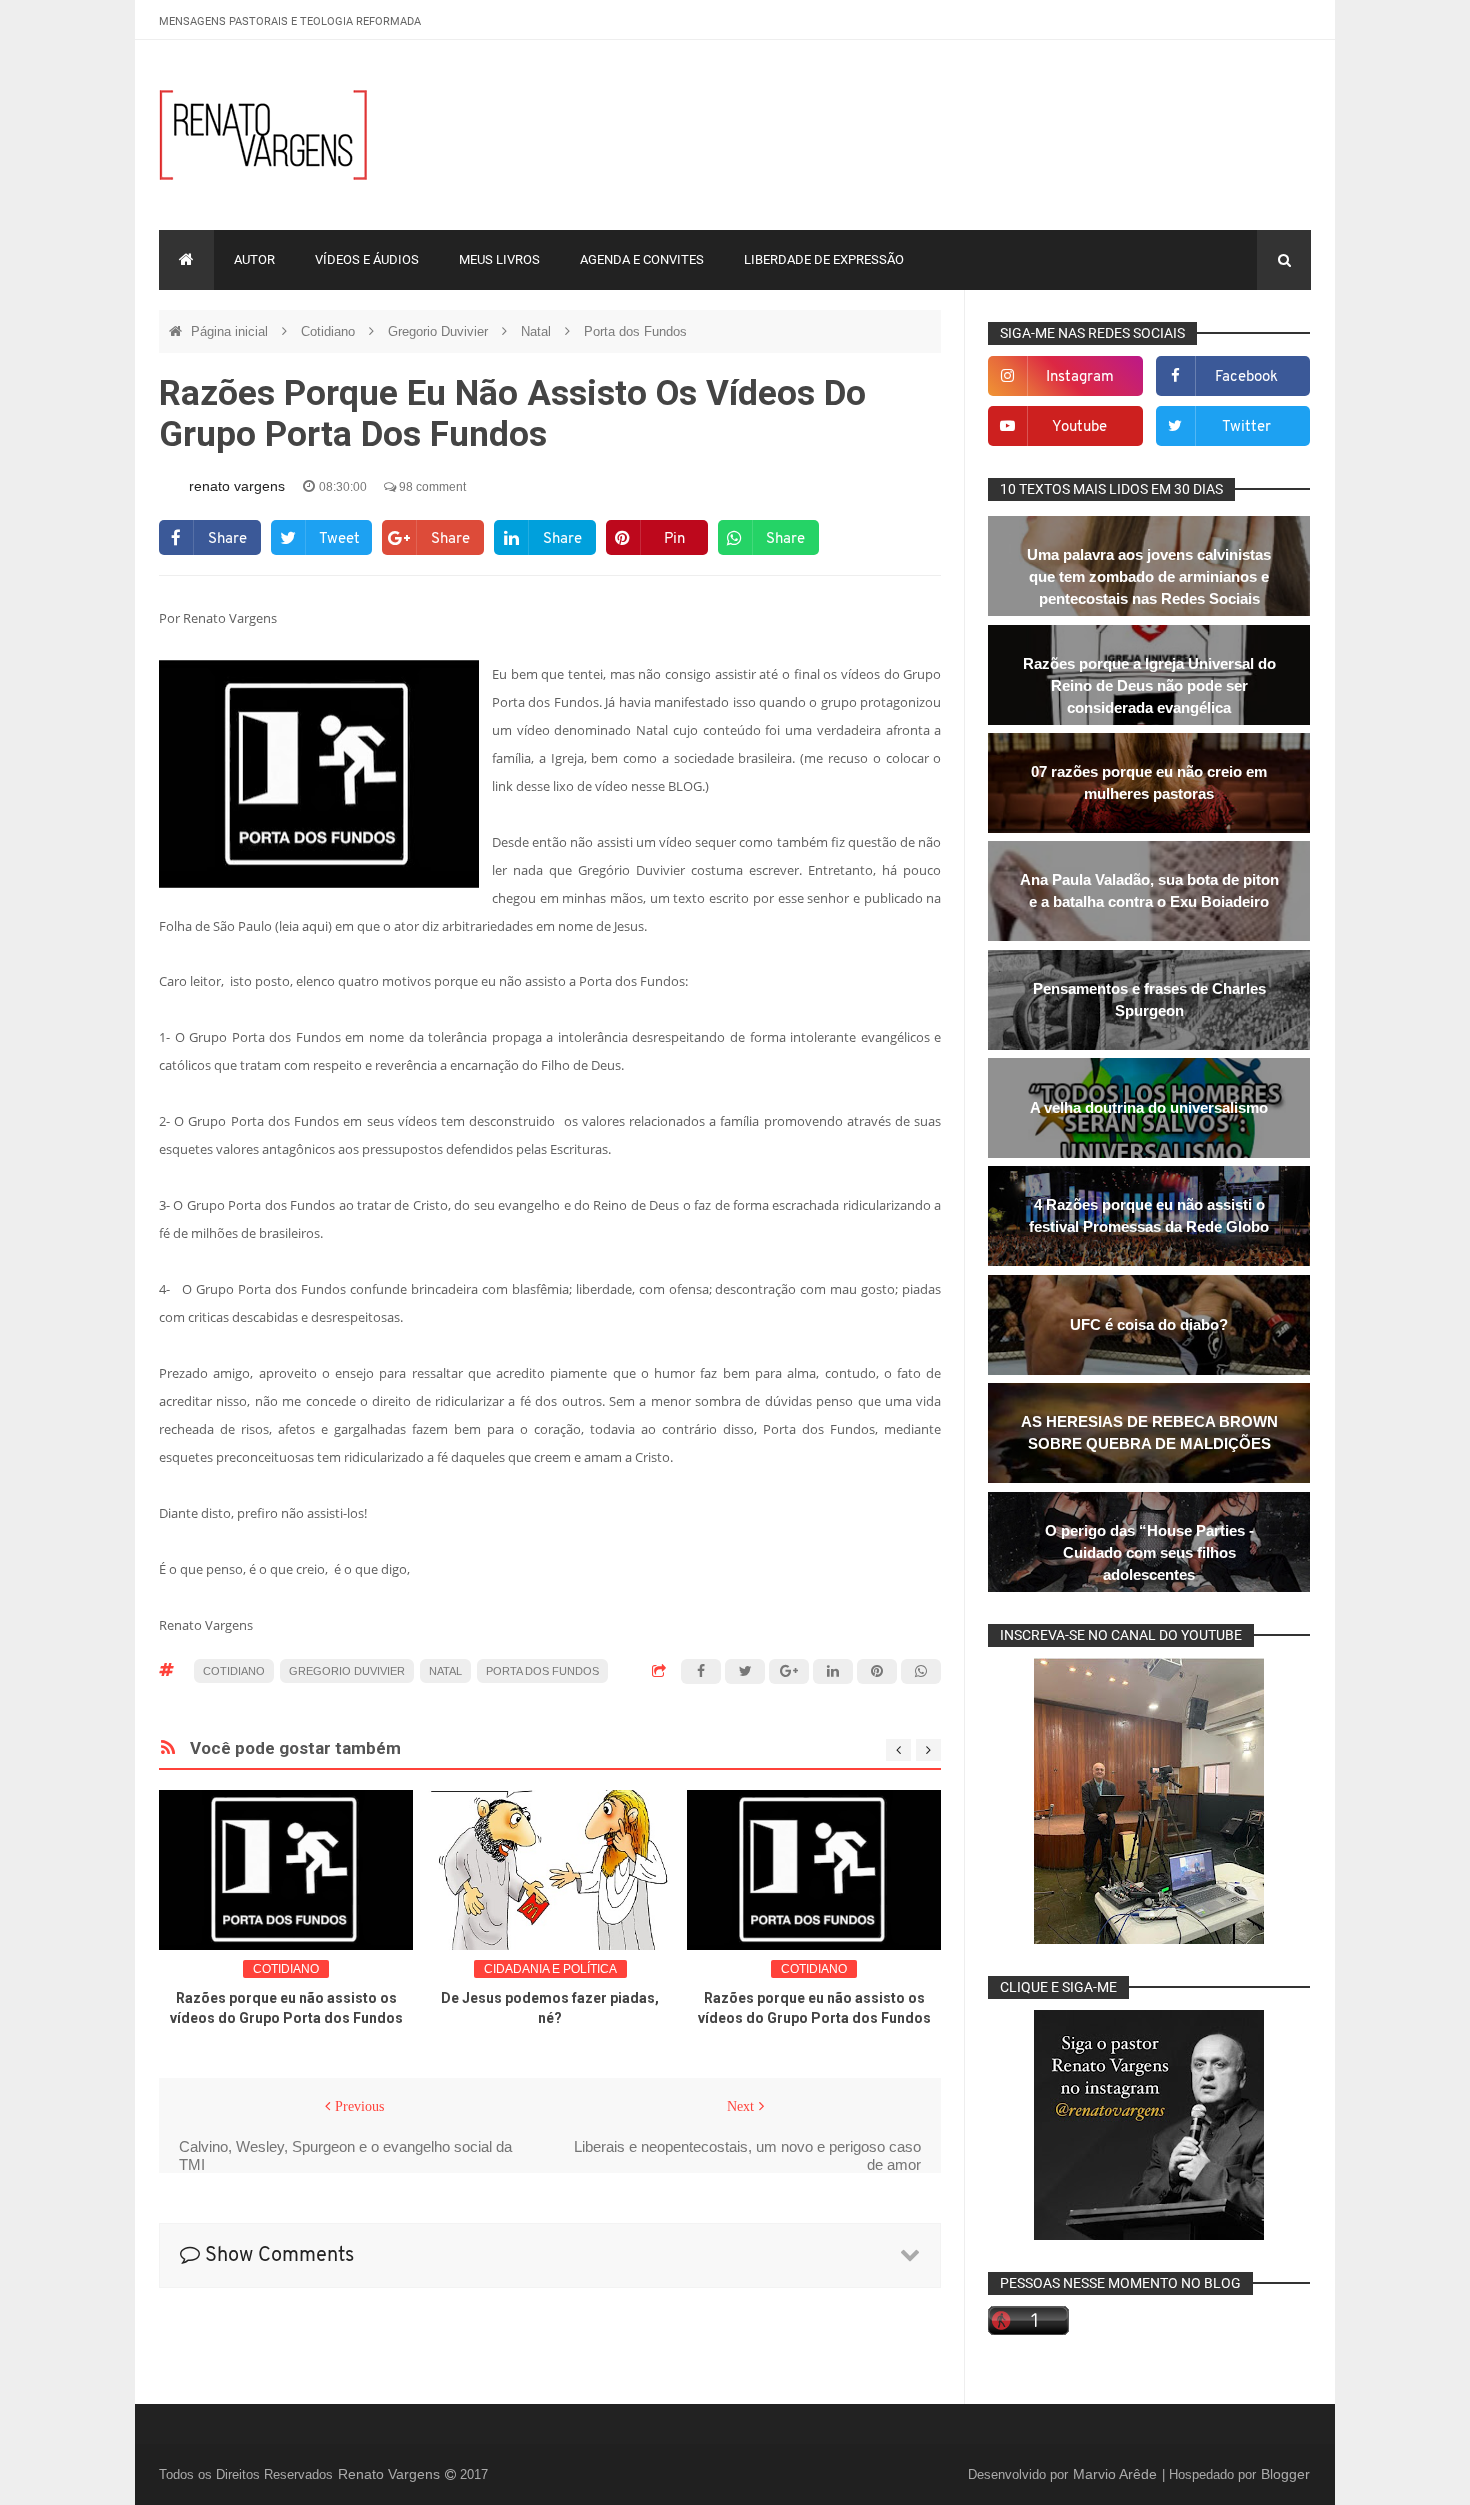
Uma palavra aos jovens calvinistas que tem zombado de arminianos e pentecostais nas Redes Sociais (1149, 576)
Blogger (1285, 2474)
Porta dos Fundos (635, 331)
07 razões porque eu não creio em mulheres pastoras (1149, 782)
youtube (1079, 427)
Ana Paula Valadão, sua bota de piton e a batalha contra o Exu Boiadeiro (1149, 890)
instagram (1080, 377)
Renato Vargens (391, 2474)
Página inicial (231, 331)
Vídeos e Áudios (367, 259)
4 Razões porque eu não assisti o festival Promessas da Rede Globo (1149, 1215)
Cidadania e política (550, 1969)
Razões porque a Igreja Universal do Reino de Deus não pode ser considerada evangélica (1149, 685)
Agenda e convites (642, 259)
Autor (254, 259)
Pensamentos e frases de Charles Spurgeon (1149, 999)
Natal (538, 331)
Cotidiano (330, 331)
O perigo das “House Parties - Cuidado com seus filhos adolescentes (1149, 1552)
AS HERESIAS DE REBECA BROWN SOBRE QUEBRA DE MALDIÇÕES (1149, 1432)
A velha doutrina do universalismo (1149, 1107)
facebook (1246, 377)
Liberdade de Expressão (824, 259)
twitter (1246, 427)
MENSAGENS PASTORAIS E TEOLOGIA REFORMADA (290, 21)
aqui (315, 926)
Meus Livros (499, 259)
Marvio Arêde (1117, 2474)
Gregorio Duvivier (440, 331)
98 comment (431, 487)
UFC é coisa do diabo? (1149, 1324)
